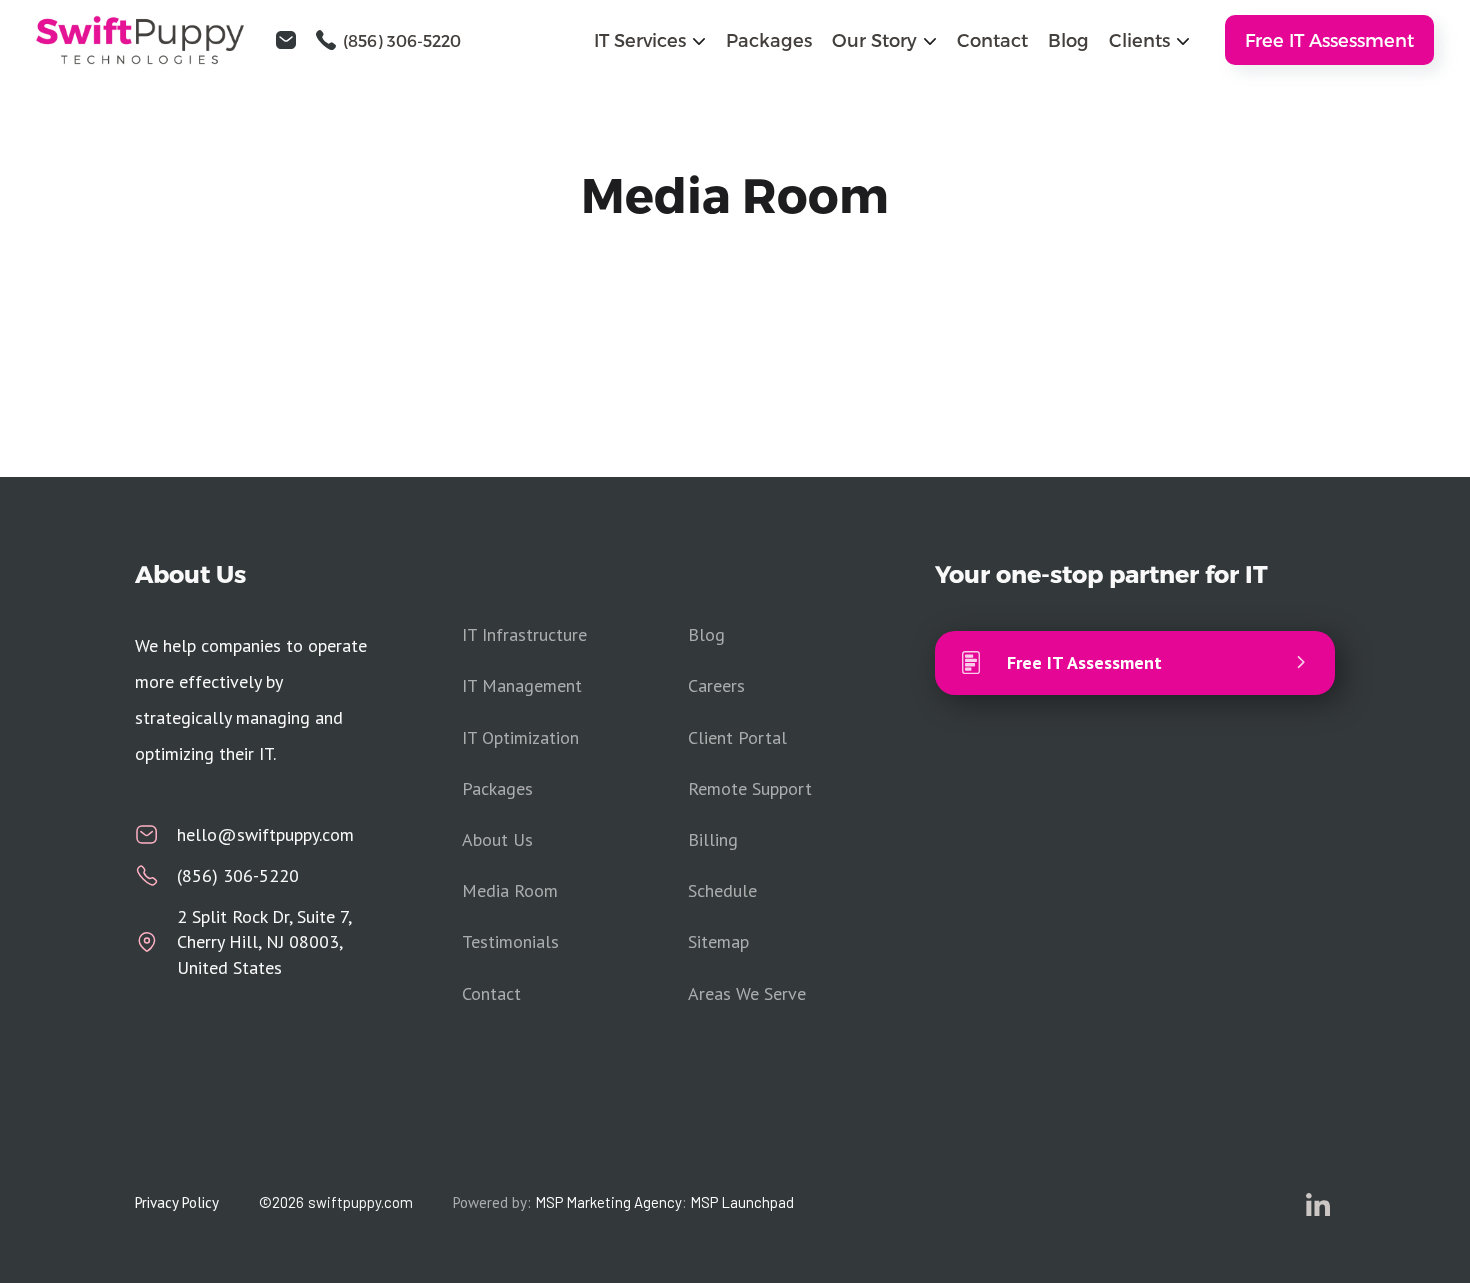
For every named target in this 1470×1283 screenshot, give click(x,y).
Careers (716, 685)
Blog (1068, 39)
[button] (650, 39)
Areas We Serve (747, 993)
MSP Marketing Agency (608, 1202)
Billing (713, 839)
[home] (151, 40)
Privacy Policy (177, 1202)
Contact (992, 39)
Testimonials (510, 941)
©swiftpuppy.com (336, 1202)
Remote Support (750, 788)
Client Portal (737, 737)
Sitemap (718, 941)
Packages (769, 39)
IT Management (522, 685)
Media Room (510, 890)
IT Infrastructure (524, 634)
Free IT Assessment (1329, 39)
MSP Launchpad (742, 1202)
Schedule (722, 890)
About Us (497, 839)
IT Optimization (520, 737)
